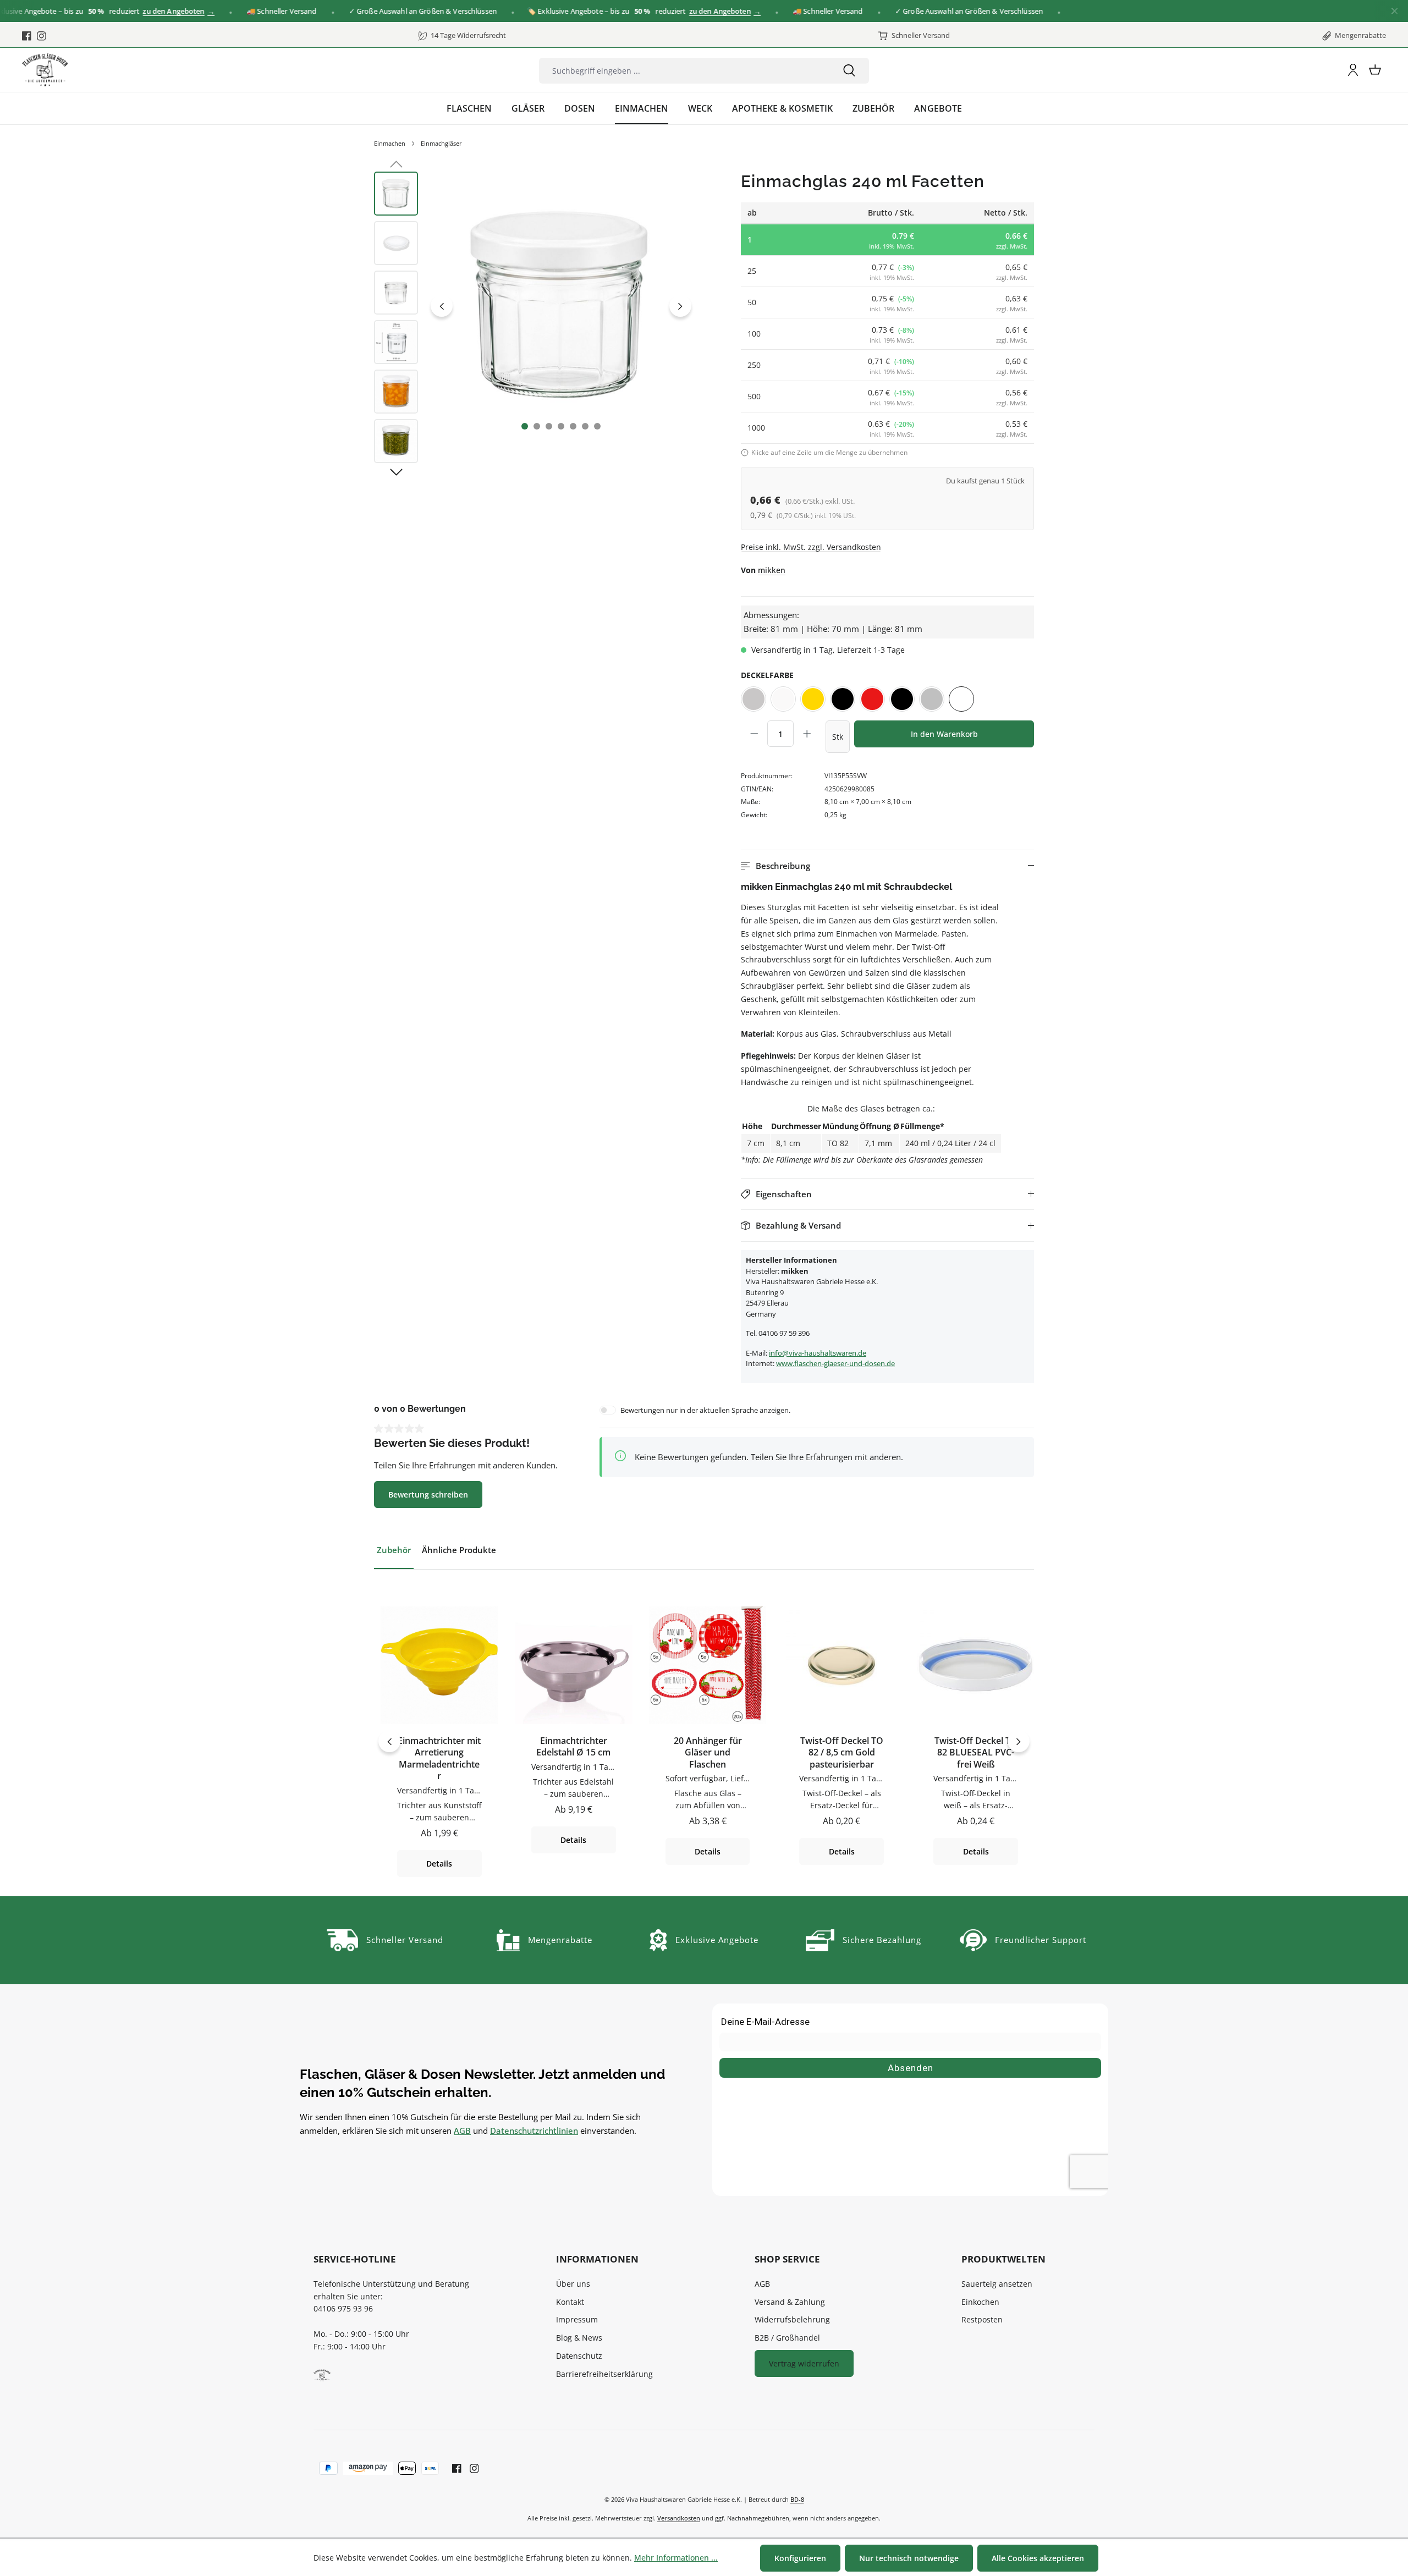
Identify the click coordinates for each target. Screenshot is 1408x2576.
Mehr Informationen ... (676, 2558)
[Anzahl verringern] (754, 734)
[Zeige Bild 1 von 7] (525, 426)
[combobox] (684, 71)
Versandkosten (679, 2518)
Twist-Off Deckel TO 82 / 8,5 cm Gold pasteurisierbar (842, 1753)
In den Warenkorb (944, 734)
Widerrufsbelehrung (792, 2319)
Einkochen (980, 2302)
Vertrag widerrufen (804, 2363)
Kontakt (570, 2302)
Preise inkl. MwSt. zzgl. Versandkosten (811, 547)
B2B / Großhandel (787, 2338)
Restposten (982, 2319)
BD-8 (797, 2499)
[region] (535, 320)
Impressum (577, 2319)
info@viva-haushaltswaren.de (818, 1353)
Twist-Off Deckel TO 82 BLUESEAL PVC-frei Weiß (976, 1753)
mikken (772, 570)
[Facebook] (27, 36)
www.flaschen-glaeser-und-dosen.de (835, 1363)
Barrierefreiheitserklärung (604, 2374)
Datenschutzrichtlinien (534, 2131)
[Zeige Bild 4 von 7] (561, 426)
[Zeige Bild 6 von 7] (585, 426)
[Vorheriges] (442, 306)
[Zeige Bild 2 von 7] (537, 426)
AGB (462, 2131)
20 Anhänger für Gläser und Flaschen (708, 1753)
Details (439, 1864)
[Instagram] (42, 36)
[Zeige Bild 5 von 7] (573, 426)
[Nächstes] (680, 306)
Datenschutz (579, 2356)
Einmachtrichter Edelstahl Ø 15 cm (573, 1747)
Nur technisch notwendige (909, 2558)
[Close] (1395, 11)
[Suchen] (849, 71)
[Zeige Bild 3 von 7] (549, 426)
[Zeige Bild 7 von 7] (597, 426)
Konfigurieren (800, 2558)
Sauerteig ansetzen (997, 2284)
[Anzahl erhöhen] (807, 734)
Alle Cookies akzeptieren (1038, 2558)
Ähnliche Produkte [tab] (459, 1550)
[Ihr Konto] (1353, 70)
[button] (887, 866)
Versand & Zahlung (790, 2302)
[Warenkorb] (1375, 70)
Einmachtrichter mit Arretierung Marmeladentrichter (439, 1759)
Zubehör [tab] (394, 1550)
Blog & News (579, 2338)
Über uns (573, 2284)
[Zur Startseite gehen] (45, 70)
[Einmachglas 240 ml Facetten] (561, 306)
